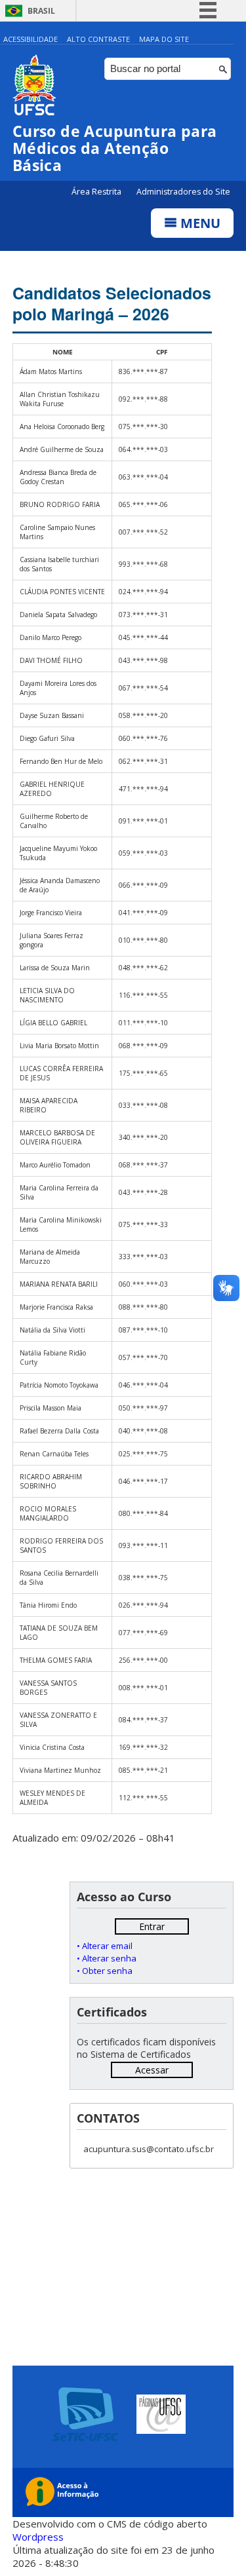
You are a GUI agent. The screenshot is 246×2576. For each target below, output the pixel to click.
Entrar (152, 1926)
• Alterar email (105, 1946)
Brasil (41, 11)
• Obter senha (105, 1971)
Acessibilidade (31, 39)
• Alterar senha (107, 1958)
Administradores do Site (183, 192)
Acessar (152, 2070)
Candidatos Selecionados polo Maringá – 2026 (112, 303)
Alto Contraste (98, 39)
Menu (199, 223)
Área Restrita (97, 192)
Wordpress (38, 2537)
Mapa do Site (164, 39)
